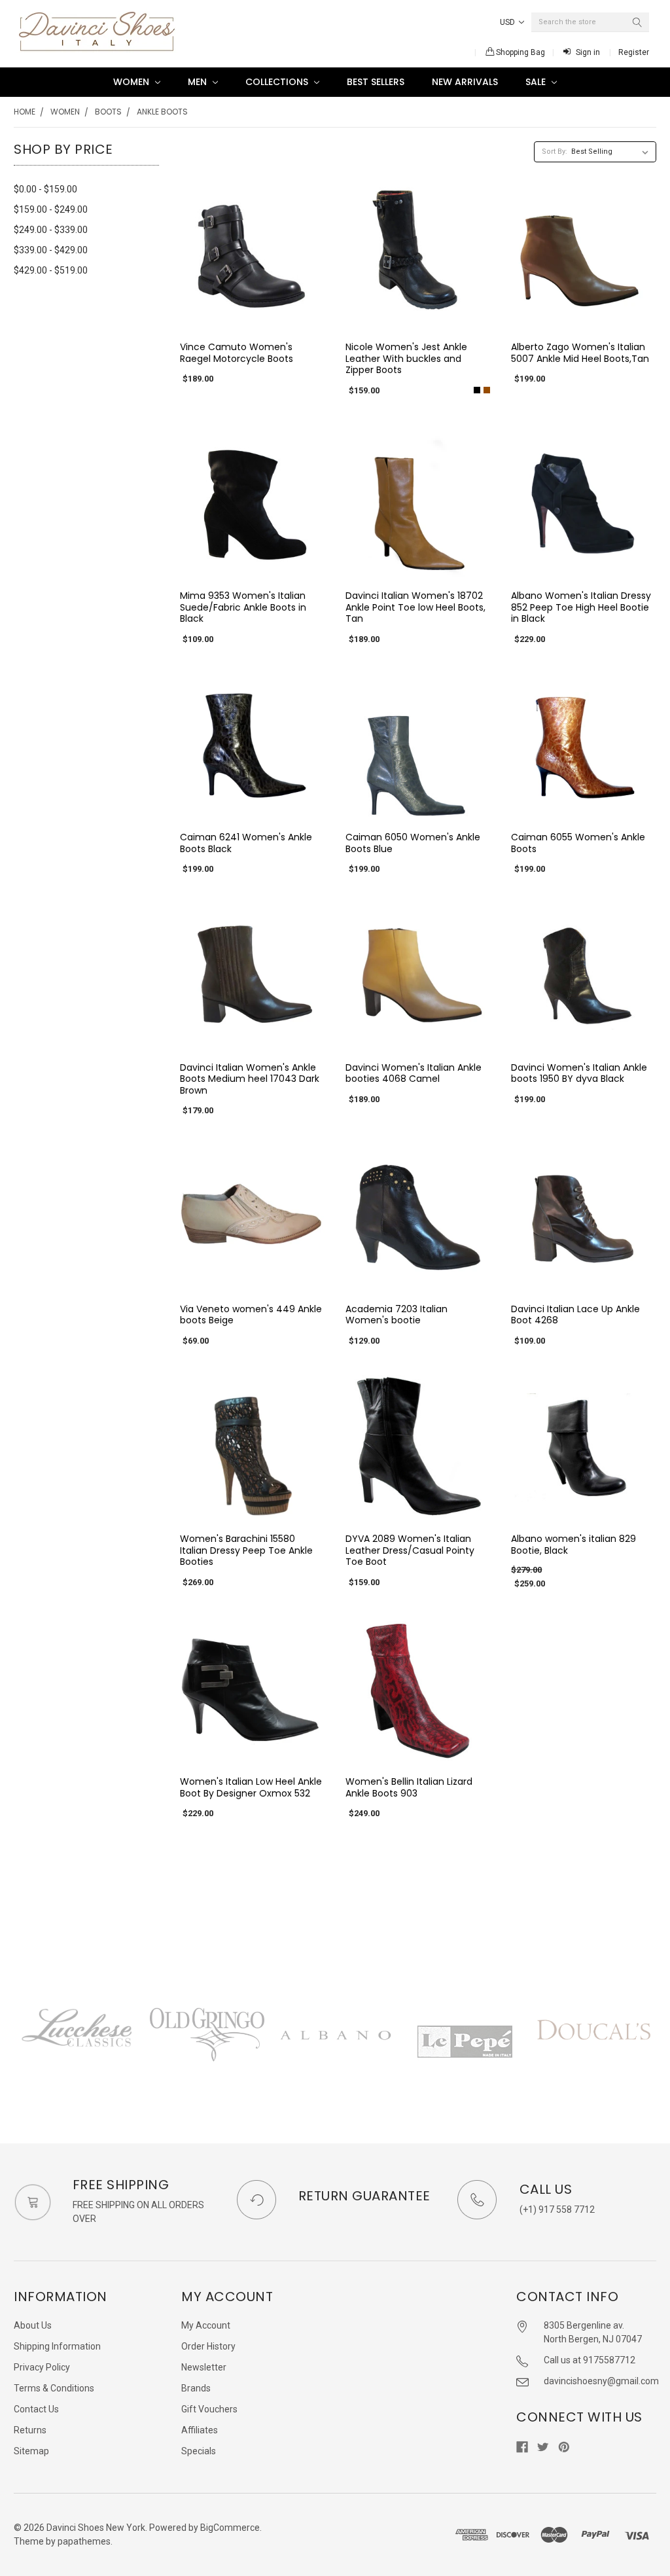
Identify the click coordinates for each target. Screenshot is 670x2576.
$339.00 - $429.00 (51, 250)
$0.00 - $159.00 (45, 189)
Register (634, 52)
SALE (537, 82)
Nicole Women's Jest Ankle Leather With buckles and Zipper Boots (406, 358)
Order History (208, 2346)
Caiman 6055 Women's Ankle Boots (578, 843)
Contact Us (36, 2409)
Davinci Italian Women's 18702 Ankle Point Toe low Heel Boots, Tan (415, 607)
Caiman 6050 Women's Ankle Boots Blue (413, 843)
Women (132, 82)
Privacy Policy (42, 2367)
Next (656, 2049)
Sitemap (31, 2451)
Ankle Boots (162, 112)
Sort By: (555, 152)
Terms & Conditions (54, 2388)
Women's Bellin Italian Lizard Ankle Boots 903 (409, 1787)
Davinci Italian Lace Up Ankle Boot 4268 (575, 1315)
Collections (278, 82)
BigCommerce (230, 2528)
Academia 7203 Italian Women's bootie (397, 1315)
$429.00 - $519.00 (51, 270)
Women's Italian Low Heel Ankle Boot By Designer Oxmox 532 (251, 1787)
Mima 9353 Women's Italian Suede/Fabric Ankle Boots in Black (243, 607)
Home (25, 112)
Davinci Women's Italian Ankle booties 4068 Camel (414, 1073)
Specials (199, 2451)
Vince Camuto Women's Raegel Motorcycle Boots (237, 353)
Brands (196, 2388)
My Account (206, 2325)
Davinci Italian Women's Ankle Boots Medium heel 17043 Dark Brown (250, 1079)
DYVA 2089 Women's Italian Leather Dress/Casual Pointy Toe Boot (410, 1550)
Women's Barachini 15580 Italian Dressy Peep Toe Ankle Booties (246, 1550)
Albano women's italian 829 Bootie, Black (573, 1545)
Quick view (252, 317)
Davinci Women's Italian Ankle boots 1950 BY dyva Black (579, 1073)
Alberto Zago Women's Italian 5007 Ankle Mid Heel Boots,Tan (580, 353)
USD (508, 22)
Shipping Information (57, 2346)
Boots (108, 112)
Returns (30, 2430)
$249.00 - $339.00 (51, 230)
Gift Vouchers (209, 2409)
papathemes (84, 2541)
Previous (14, 2049)
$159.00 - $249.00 (51, 209)
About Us (33, 2325)
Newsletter (204, 2367)
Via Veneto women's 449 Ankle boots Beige (251, 1315)
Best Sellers (376, 82)
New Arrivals (465, 82)
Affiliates (200, 2430)
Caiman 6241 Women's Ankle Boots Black (246, 843)
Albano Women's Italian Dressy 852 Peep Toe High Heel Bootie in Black (581, 607)
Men (199, 82)
